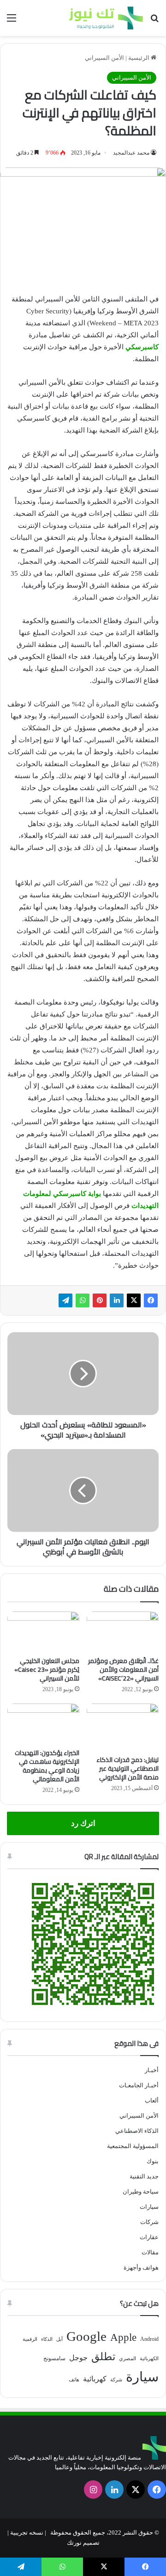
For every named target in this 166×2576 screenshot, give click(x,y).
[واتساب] (83, 1300)
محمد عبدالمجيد (131, 153)
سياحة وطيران (141, 2192)
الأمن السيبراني (104, 58)
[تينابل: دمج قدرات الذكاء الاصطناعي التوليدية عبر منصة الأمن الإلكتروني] (123, 1727)
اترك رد (83, 1823)
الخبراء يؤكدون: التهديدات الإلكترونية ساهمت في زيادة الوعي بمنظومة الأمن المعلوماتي (47, 1766)
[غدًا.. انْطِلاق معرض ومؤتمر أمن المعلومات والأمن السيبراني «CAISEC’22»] (123, 1632)
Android (149, 2339)
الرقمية (30, 2339)
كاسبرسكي (142, 347)
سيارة (142, 2377)
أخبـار (152, 2070)
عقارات (149, 2237)
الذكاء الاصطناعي (137, 2131)
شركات (149, 2222)
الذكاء (47, 2339)
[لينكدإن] (117, 1300)
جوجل (78, 2358)
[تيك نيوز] (106, 18)
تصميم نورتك (83, 2543)
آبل (59, 2339)
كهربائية (95, 2379)
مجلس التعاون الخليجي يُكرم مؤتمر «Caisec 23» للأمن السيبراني (47, 1669)
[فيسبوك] (151, 1300)
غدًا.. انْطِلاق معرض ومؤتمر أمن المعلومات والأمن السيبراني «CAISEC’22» (123, 1669)
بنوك (153, 2161)
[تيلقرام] (65, 1300)
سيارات (149, 2207)
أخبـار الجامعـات (139, 2085)
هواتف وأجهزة (141, 2267)
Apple (123, 2337)
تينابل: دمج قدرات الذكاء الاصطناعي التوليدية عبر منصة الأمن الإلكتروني (127, 1768)
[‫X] (134, 1300)
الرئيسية (139, 58)
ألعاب (152, 2100)
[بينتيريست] (100, 1300)
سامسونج (54, 2358)
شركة (116, 2380)
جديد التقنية (144, 2176)
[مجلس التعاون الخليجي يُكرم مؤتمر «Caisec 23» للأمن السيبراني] (43, 1632)
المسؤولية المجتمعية (133, 2146)
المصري (127, 2359)
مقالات (150, 2252)
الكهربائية (149, 2359)
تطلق (103, 2357)
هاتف (74, 2380)
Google (86, 2336)
